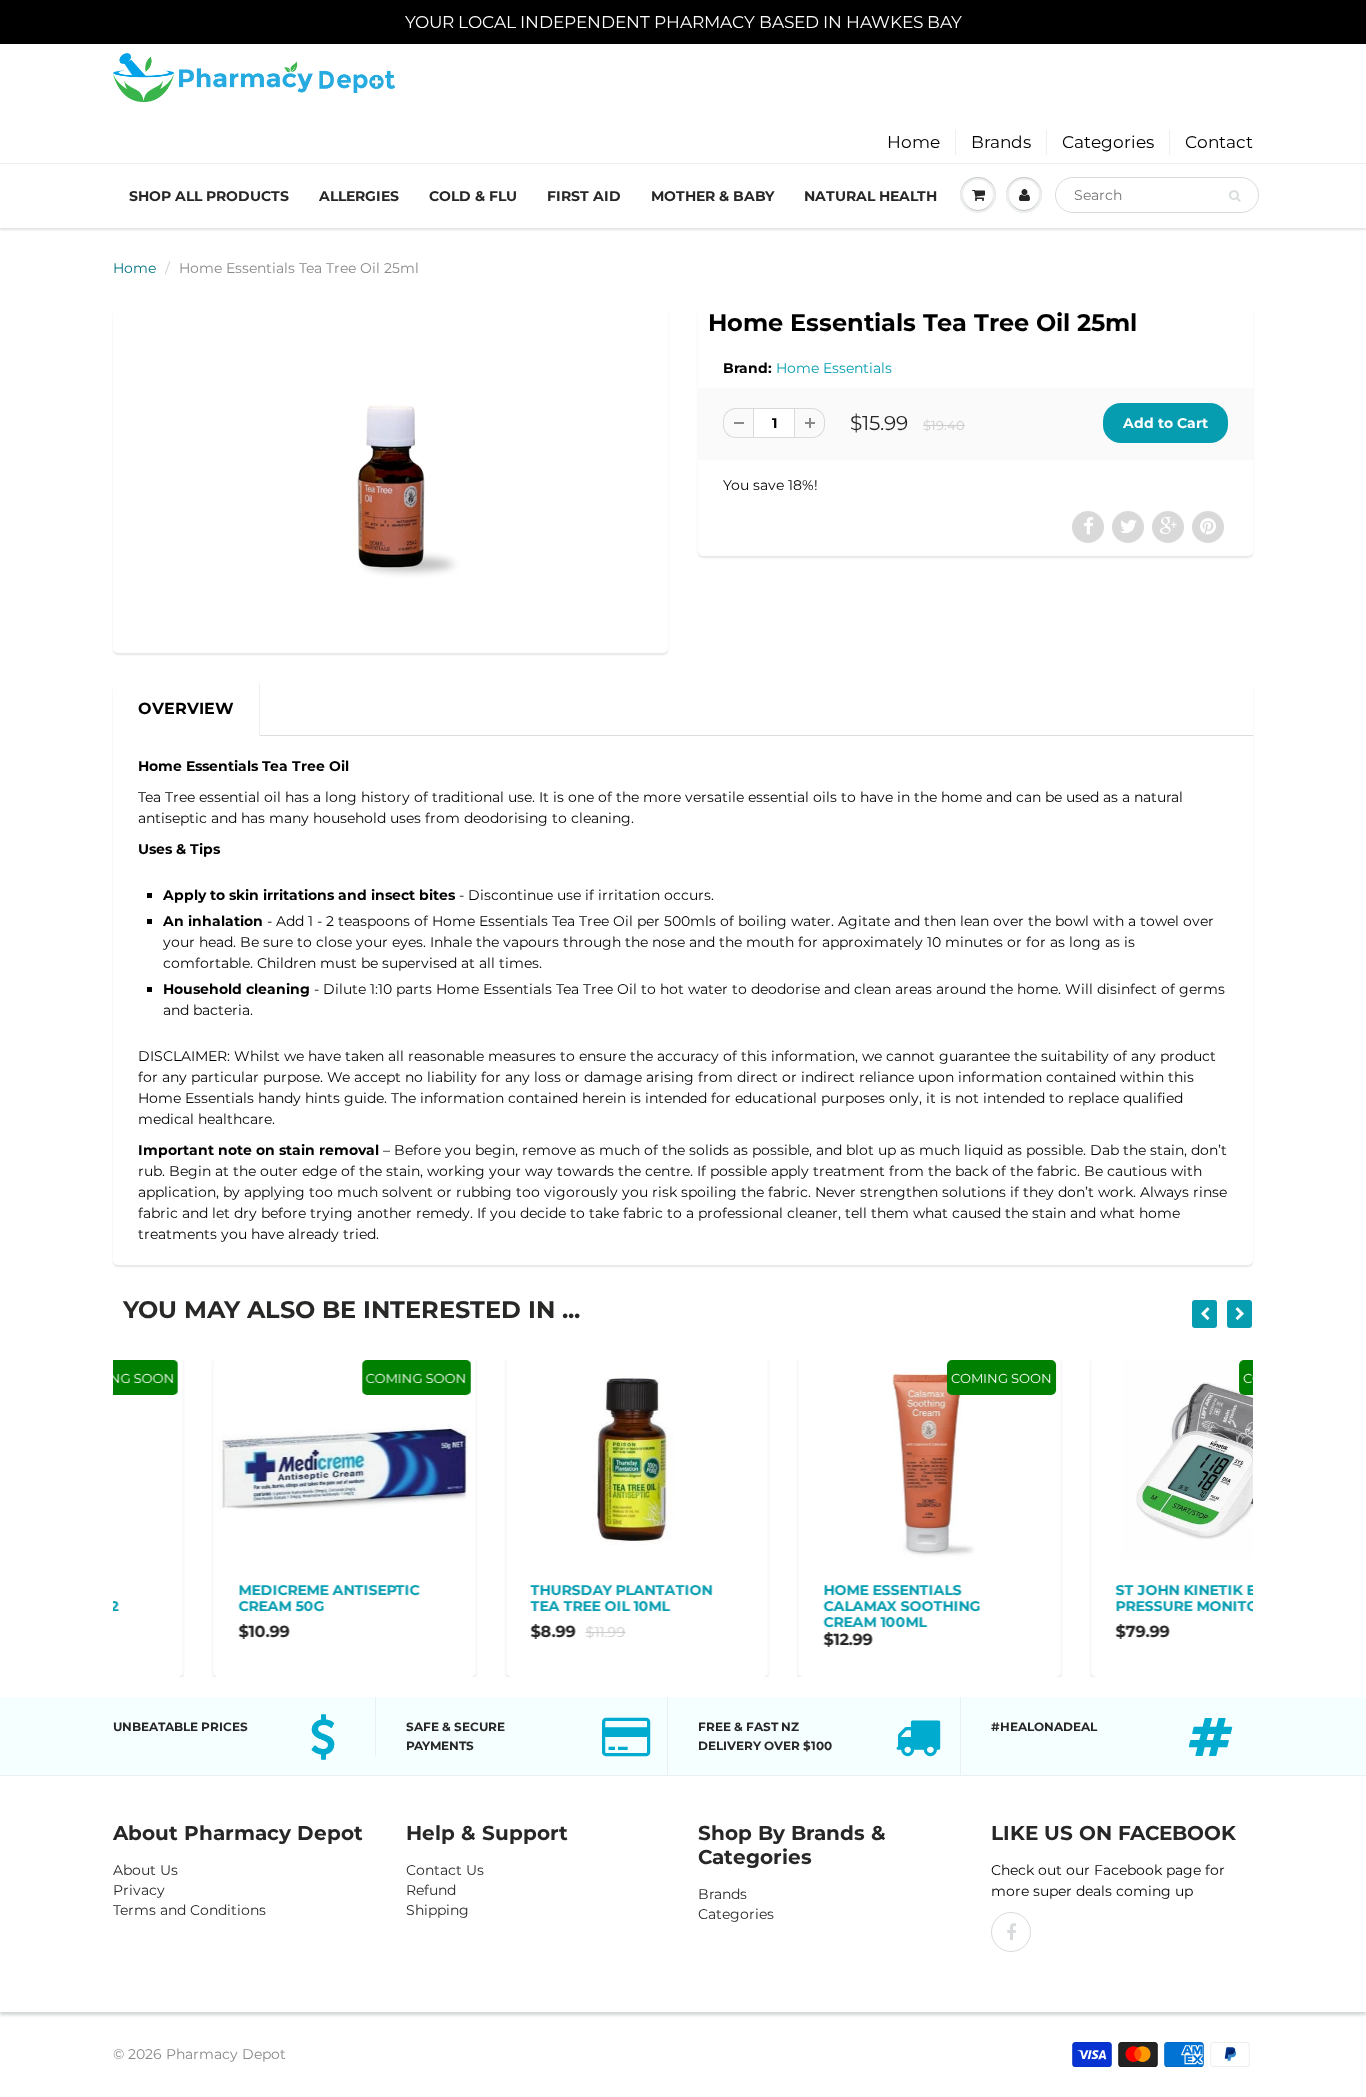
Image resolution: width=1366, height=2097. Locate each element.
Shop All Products (209, 196)
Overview (186, 708)
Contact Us (445, 1870)
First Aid (584, 196)
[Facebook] (1011, 1932)
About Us (145, 1870)
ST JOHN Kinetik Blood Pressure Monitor (1109, 1598)
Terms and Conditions (189, 1910)
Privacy (139, 1890)
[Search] (1234, 196)
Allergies (359, 196)
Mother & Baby (712, 196)
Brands (1001, 142)
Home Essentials (834, 368)
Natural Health (870, 196)
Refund (431, 1890)
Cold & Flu (473, 196)
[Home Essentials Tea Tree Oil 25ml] (390, 478)
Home (913, 142)
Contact (1219, 142)
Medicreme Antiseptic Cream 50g (228, 1598)
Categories (1108, 142)
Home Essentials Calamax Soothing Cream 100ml (801, 1606)
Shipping (437, 1910)
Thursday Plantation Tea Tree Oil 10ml (522, 1598)
